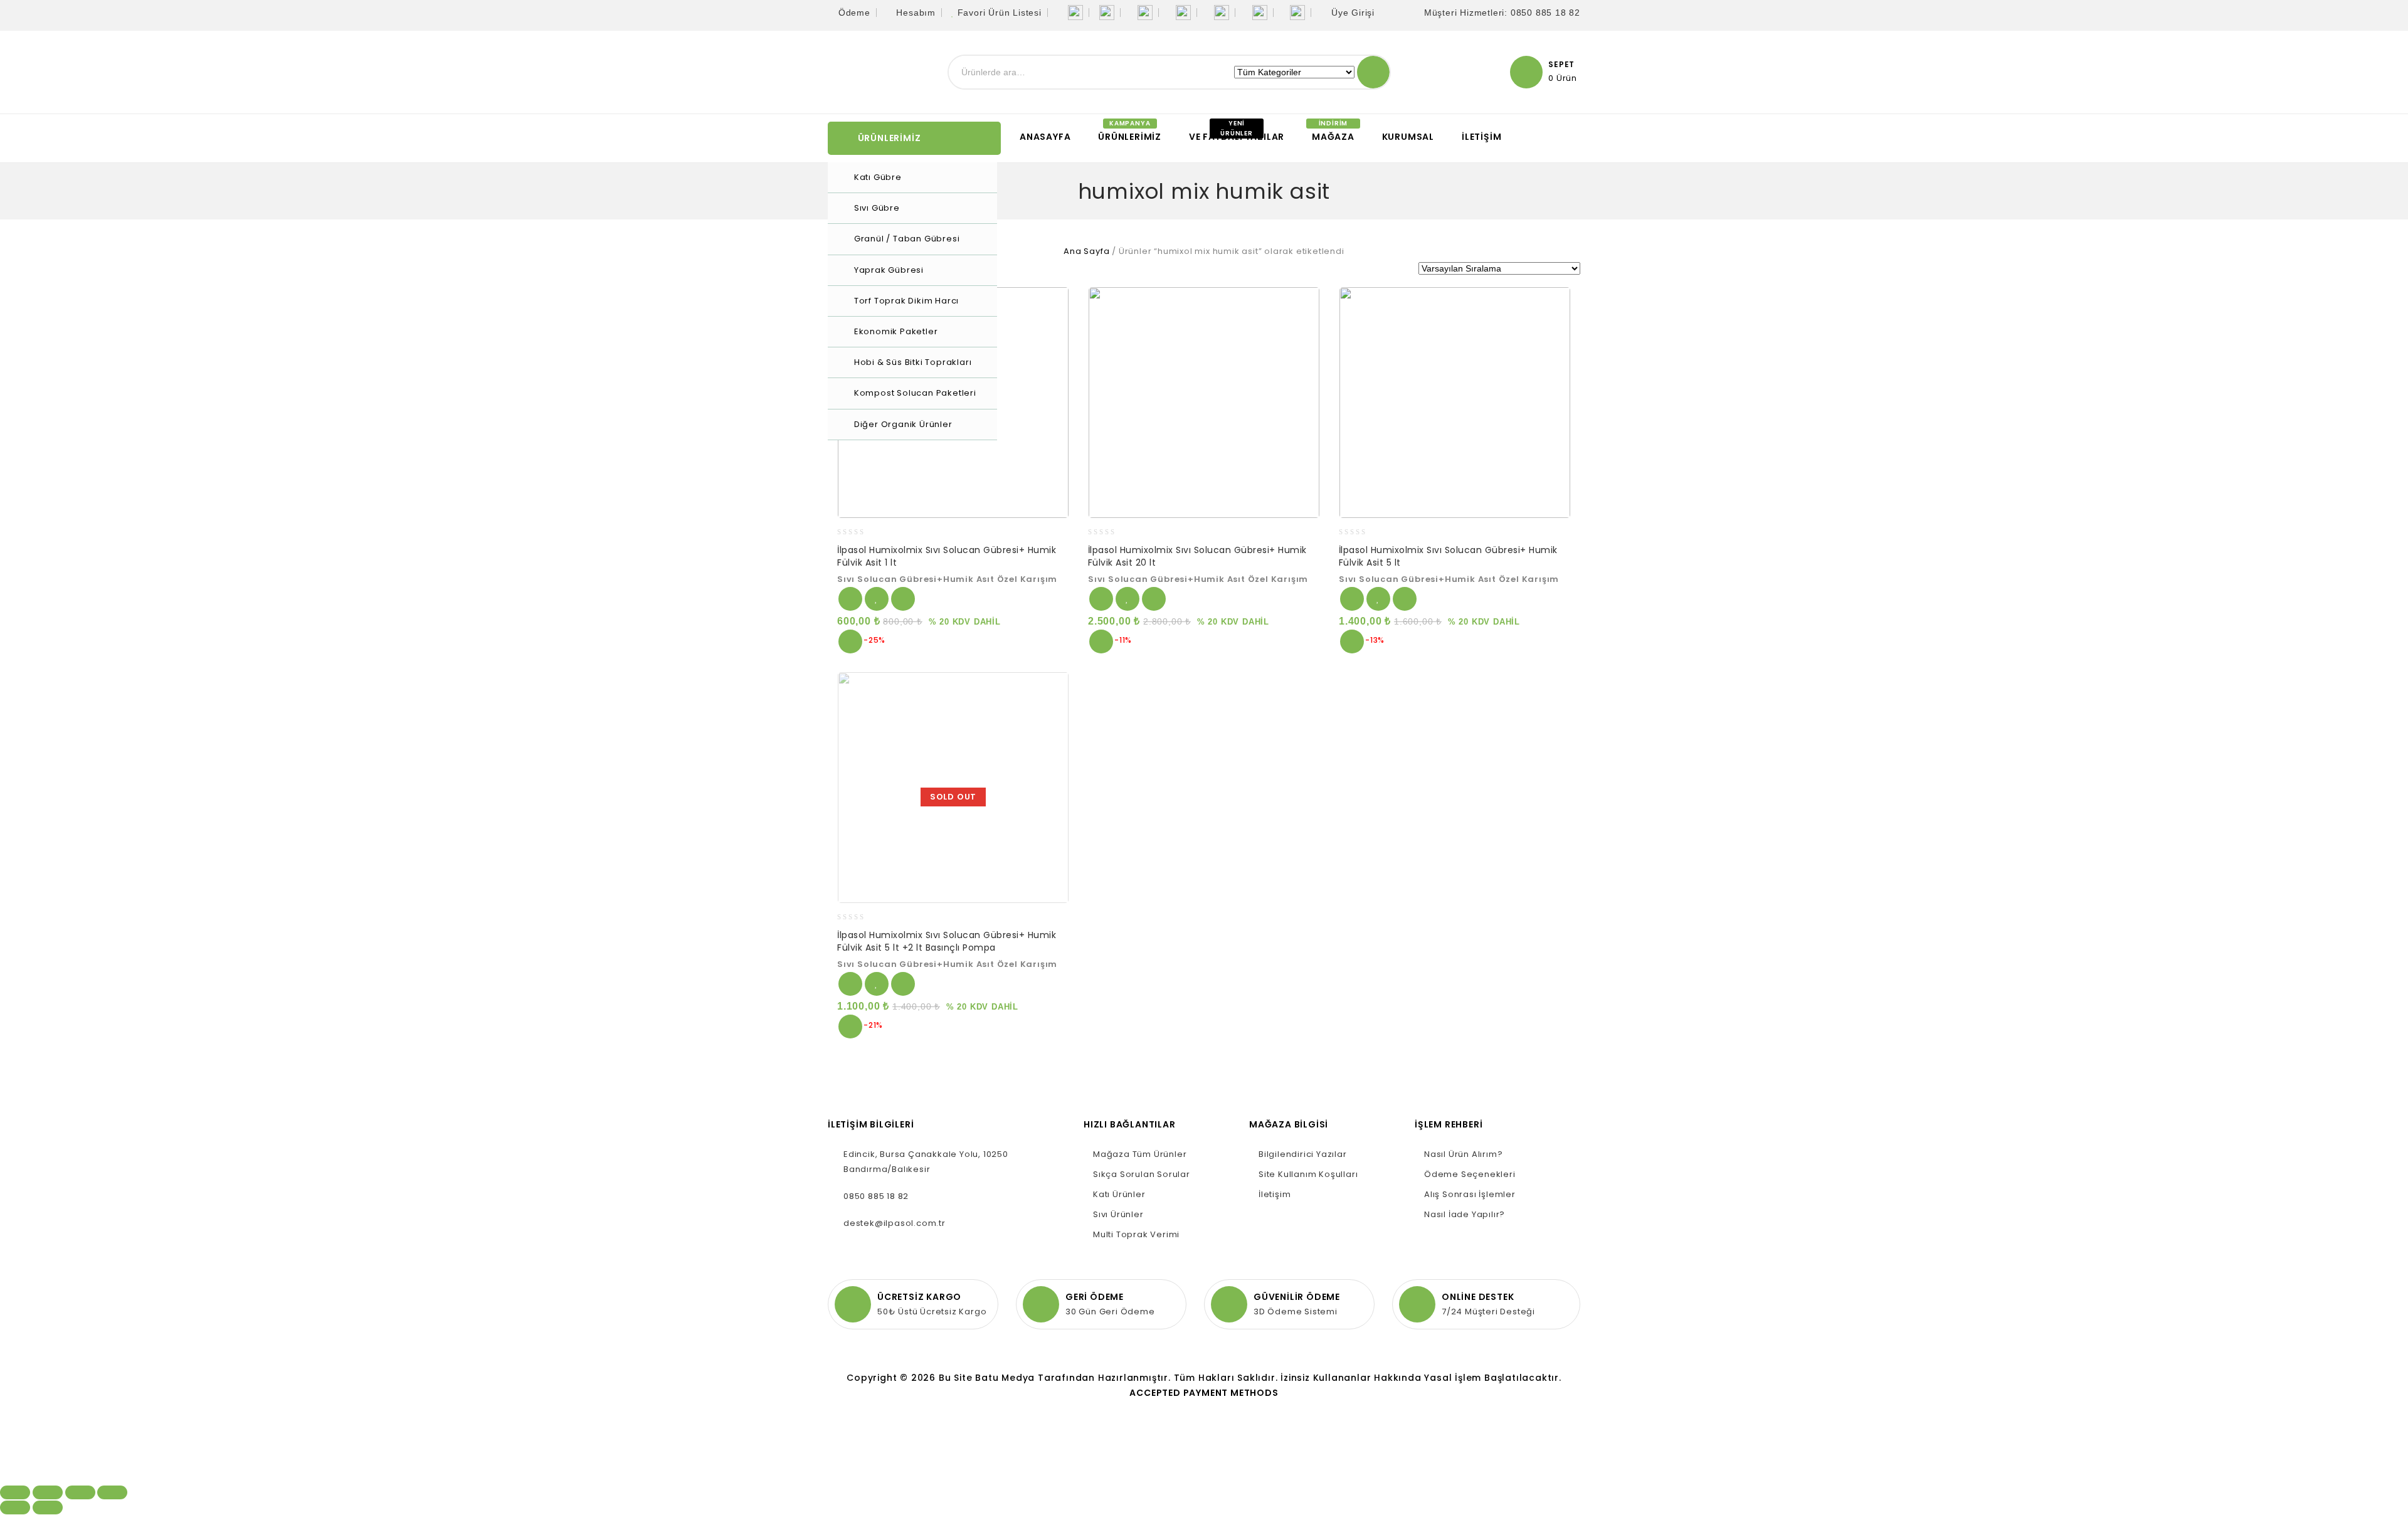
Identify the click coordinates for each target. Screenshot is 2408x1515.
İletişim (1481, 137)
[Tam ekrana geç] (80, 1492)
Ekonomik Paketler (896, 331)
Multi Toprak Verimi (1136, 1234)
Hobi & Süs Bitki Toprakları (913, 362)
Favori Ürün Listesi (1000, 13)
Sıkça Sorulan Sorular (1142, 1174)
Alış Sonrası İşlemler (1470, 1194)
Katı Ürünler (1119, 1194)
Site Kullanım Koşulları (1308, 1174)
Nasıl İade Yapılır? (1465, 1214)
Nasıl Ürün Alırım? (1463, 1154)
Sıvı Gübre (877, 208)
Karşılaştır (903, 599)
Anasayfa (1045, 137)
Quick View (850, 641)
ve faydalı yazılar (1237, 137)
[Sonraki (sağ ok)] (48, 1507)
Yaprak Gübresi (889, 270)
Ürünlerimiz (1130, 137)
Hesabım (916, 13)
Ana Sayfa (1086, 251)
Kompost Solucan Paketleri (915, 393)
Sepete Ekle (850, 599)
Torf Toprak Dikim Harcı (906, 301)
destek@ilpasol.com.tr (895, 1223)
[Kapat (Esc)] (15, 1492)
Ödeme (854, 13)
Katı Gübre (878, 177)
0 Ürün (1563, 78)
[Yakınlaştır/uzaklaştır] (112, 1492)
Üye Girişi (1353, 13)
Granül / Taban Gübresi (907, 239)
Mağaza (1333, 137)
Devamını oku (850, 984)
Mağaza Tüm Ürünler (1140, 1154)
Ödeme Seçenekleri (1470, 1174)
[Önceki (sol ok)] (15, 1507)
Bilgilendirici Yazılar (1303, 1154)
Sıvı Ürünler (1118, 1214)
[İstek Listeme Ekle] (877, 599)
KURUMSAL (1408, 137)
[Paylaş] (48, 1492)
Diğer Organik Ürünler (903, 424)
